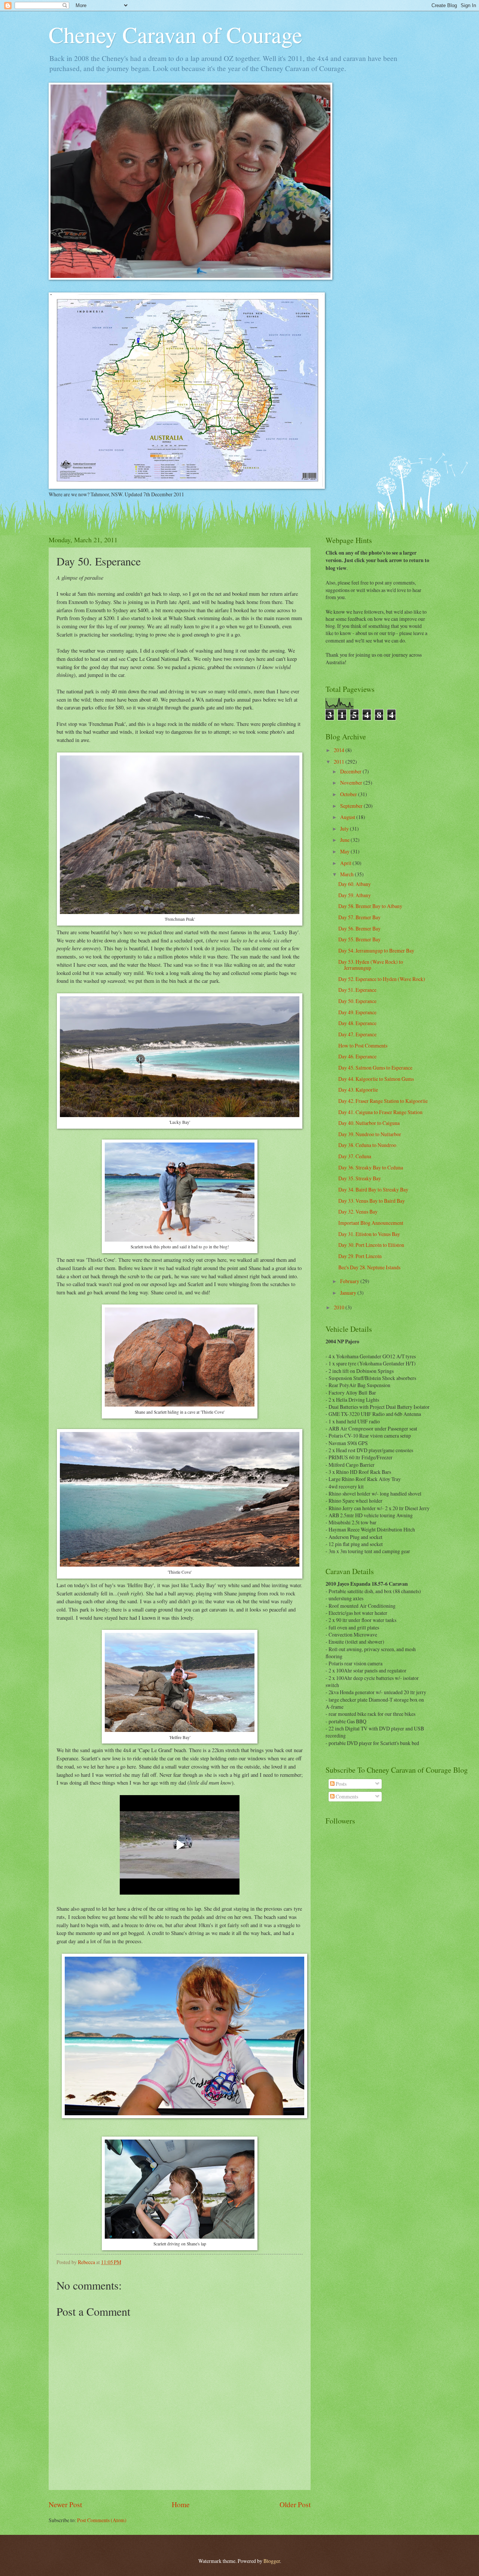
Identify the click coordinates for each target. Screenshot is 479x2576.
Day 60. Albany (355, 884)
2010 (340, 1307)
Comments (346, 1796)
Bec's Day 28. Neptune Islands (369, 1267)
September (352, 806)
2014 (340, 750)
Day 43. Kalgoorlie (358, 1090)
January (349, 1293)
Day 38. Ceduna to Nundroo (367, 1145)
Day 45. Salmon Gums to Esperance (375, 1068)
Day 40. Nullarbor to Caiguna (369, 1123)
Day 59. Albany (355, 895)
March (347, 874)
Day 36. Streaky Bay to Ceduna (371, 1167)
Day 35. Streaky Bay (360, 1178)
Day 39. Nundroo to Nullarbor (370, 1134)
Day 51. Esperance (357, 990)
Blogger (272, 2561)
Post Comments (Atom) (102, 2520)
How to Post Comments (363, 1045)
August (348, 817)
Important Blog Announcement (371, 1223)
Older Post (295, 2504)
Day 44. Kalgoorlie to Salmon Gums (376, 1079)
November (352, 783)
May (345, 851)
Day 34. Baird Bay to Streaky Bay (373, 1189)
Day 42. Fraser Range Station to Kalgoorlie (383, 1101)
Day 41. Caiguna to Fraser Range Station (380, 1112)
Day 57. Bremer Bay (359, 917)
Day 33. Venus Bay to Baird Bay (372, 1201)
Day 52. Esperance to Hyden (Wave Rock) (382, 979)
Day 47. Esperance (357, 1034)
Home (181, 2504)
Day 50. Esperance (357, 1001)
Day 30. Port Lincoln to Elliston (371, 1245)
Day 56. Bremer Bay (359, 928)
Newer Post (65, 2504)
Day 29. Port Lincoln (360, 1256)
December (351, 771)
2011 (340, 762)
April (346, 863)
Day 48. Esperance (357, 1023)
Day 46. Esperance (357, 1056)
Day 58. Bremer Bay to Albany (370, 906)
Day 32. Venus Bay (358, 1212)
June (345, 840)
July (345, 829)
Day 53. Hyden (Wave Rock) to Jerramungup (371, 965)
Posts (341, 1784)
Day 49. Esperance (357, 1012)
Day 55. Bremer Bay (359, 939)
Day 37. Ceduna (355, 1156)
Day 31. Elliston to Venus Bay (369, 1234)
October (349, 794)
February (350, 1281)
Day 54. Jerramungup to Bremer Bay (376, 950)
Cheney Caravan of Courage (176, 34)
